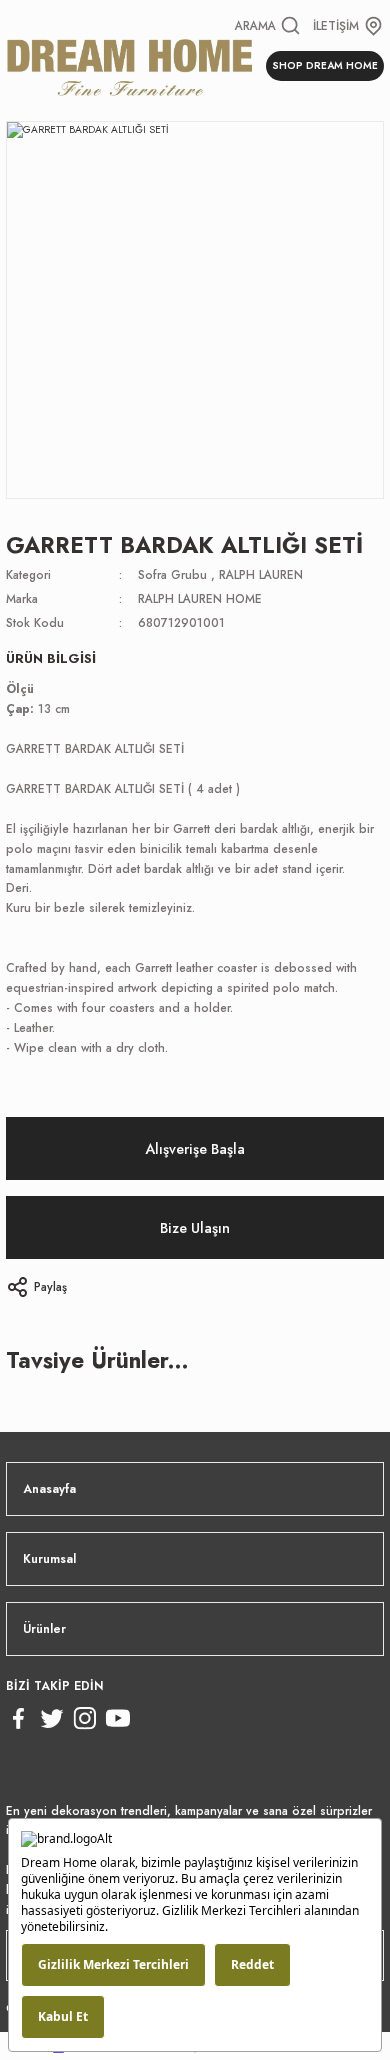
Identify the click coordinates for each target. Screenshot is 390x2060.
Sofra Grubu (172, 574)
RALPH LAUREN (261, 574)
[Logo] (130, 65)
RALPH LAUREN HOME (200, 598)
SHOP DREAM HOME (325, 65)
